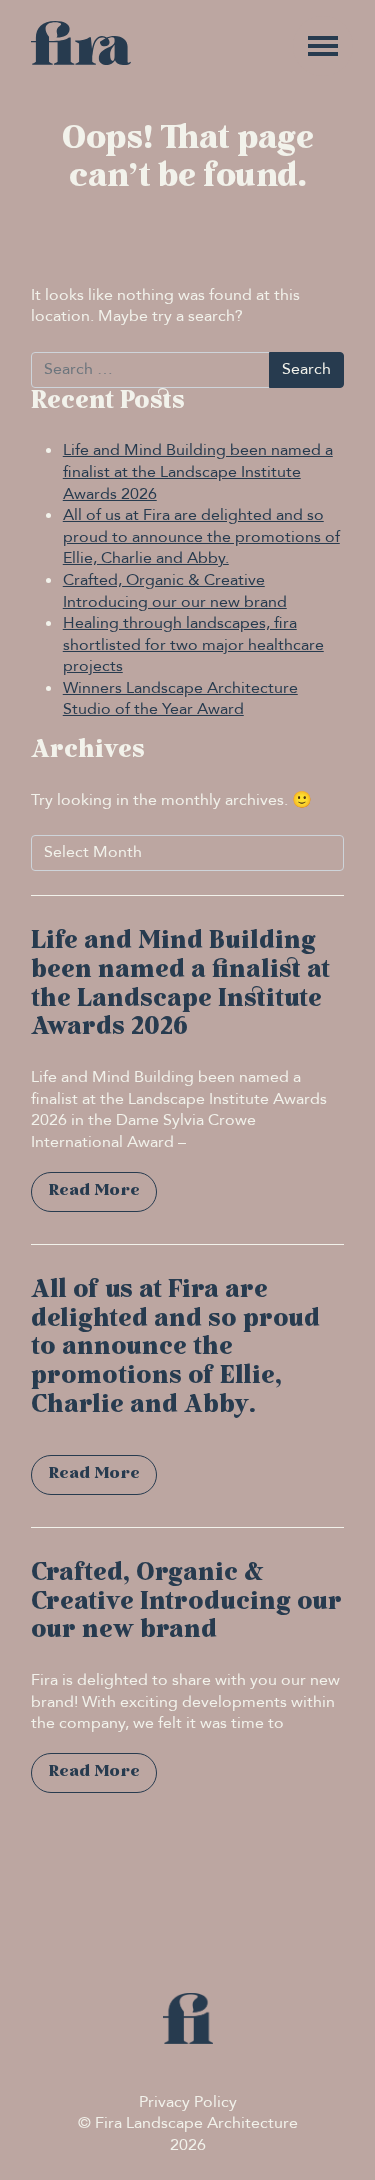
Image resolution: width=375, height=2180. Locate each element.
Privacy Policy (188, 2102)
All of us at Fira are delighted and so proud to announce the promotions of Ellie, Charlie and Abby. (201, 536)
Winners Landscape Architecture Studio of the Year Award (180, 699)
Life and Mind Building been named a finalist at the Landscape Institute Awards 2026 (198, 471)
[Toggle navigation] (323, 46)
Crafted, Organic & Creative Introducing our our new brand (175, 591)
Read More (94, 1191)
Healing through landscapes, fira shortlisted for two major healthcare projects (193, 644)
